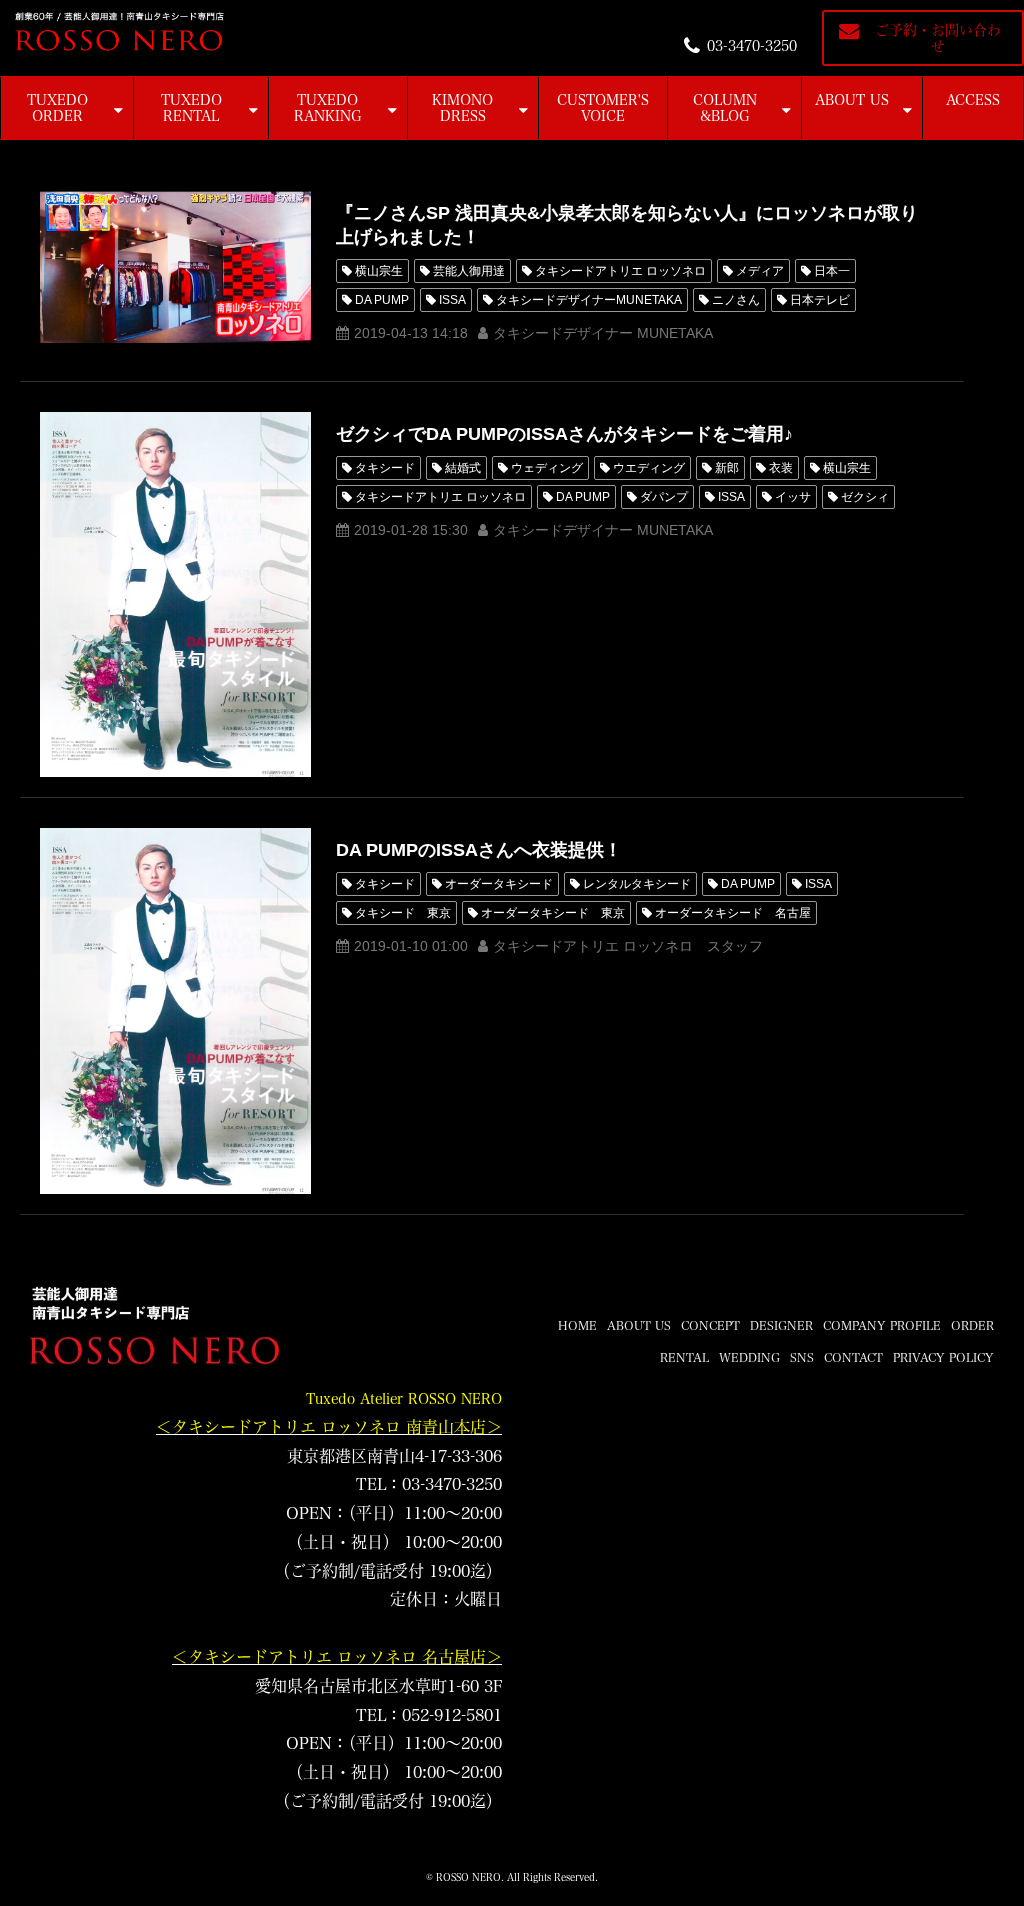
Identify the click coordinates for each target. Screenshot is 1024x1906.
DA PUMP (382, 300)
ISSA (452, 300)
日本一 (832, 271)
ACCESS (973, 100)
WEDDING (749, 1357)
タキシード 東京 (403, 913)
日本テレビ (820, 300)
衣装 (781, 468)
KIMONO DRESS (462, 108)
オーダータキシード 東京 (553, 913)
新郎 (727, 468)
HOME (577, 1325)
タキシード (385, 468)
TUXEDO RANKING (328, 108)
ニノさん (736, 300)
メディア (760, 271)
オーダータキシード (499, 884)
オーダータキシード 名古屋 (733, 913)
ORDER (972, 1325)
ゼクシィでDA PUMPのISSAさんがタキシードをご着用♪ (564, 434)
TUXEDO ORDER (57, 108)
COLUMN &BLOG (725, 108)
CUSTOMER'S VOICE (603, 108)
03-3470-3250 (752, 46)
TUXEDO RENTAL (191, 108)
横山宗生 (379, 271)
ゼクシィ (865, 497)
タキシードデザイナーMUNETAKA (589, 300)
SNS (802, 1357)
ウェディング (547, 468)
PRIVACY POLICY (943, 1357)
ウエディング (649, 468)
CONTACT (853, 1357)
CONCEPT (710, 1325)
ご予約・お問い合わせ (938, 38)
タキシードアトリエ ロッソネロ (620, 271)
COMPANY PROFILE (882, 1325)
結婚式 (463, 468)
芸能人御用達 (469, 271)
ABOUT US (852, 100)
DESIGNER (781, 1325)
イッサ (793, 497)
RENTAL (684, 1357)
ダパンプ (664, 497)
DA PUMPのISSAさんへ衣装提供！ (479, 850)
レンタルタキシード (637, 884)
